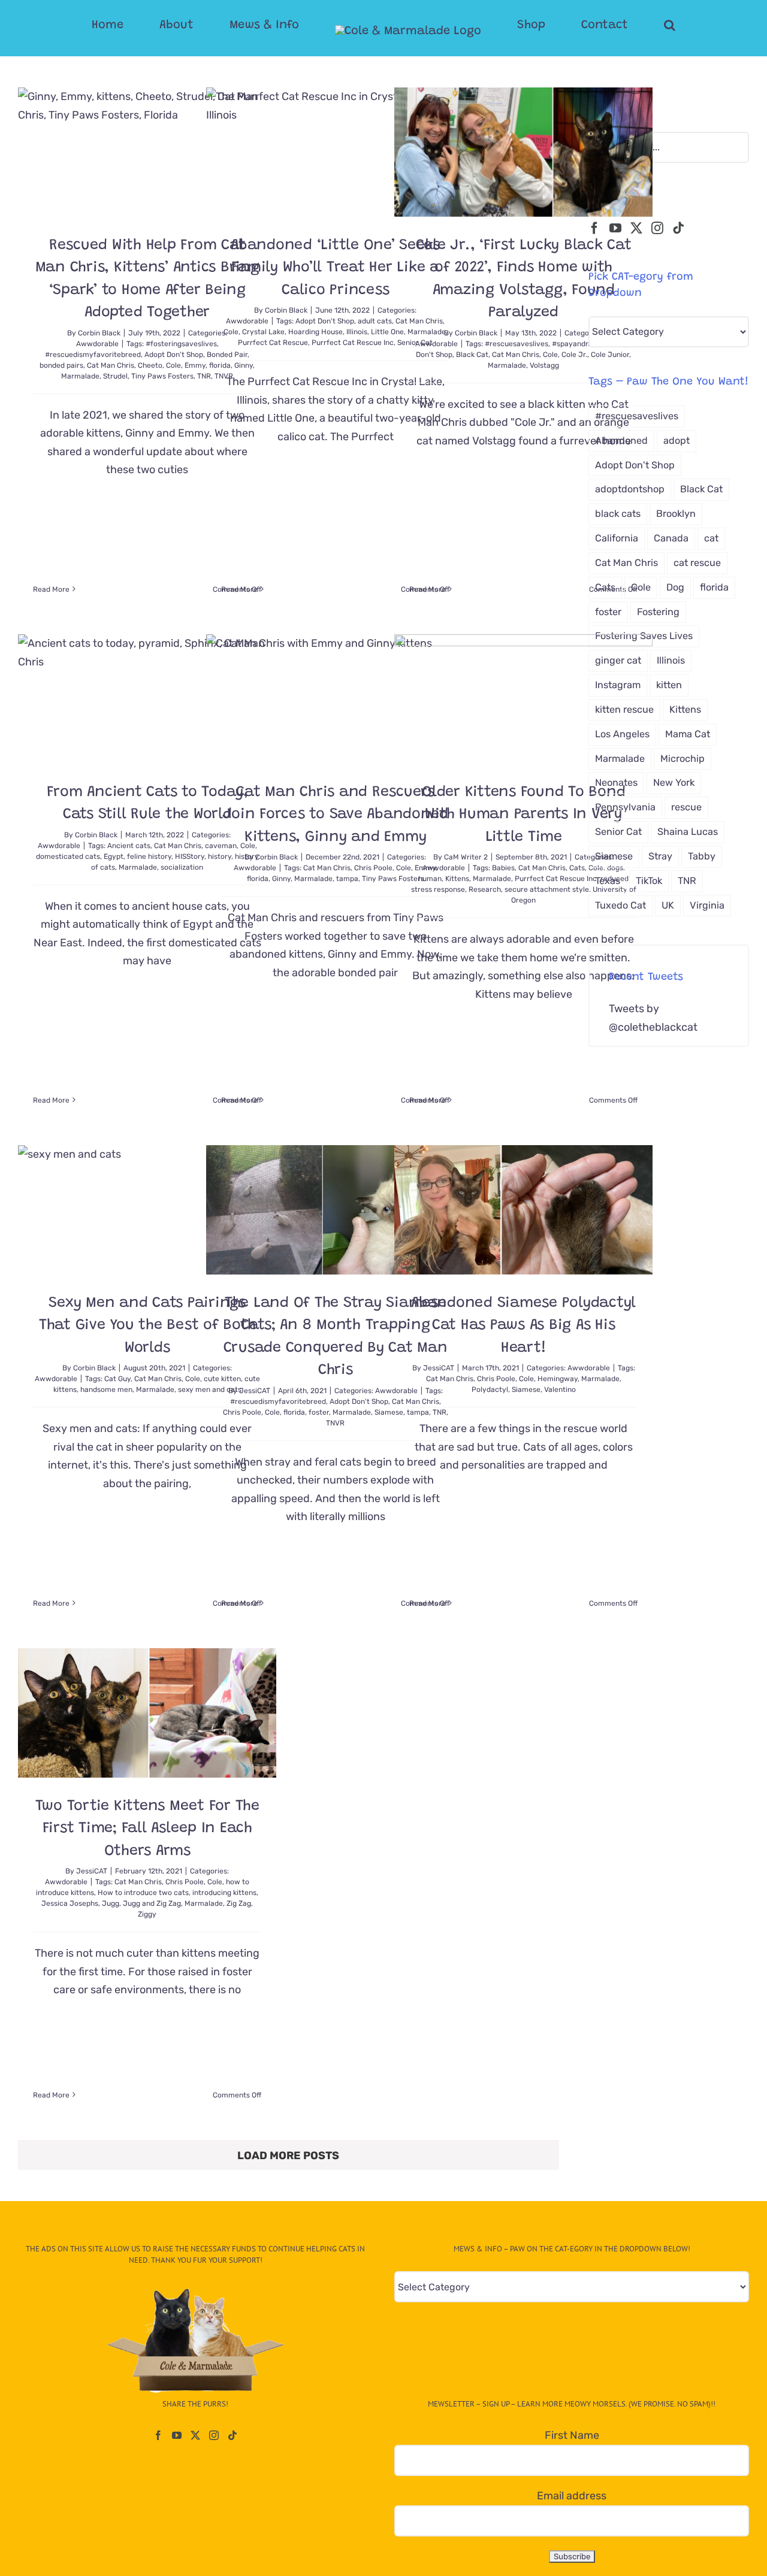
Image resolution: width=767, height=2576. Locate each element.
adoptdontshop (630, 489)
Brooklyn (676, 514)
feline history (149, 856)
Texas (608, 881)
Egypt (114, 856)
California (617, 538)
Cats (577, 868)
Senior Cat (618, 832)
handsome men (106, 1390)
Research (485, 889)
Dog (675, 587)
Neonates (616, 783)
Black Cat (472, 355)
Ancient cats (129, 846)
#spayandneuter (580, 344)
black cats (618, 514)
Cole (173, 365)
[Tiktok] (678, 228)
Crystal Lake (263, 332)
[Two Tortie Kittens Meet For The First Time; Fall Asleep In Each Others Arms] (147, 1713)
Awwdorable (97, 344)
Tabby (702, 856)
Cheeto (150, 365)
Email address (572, 2496)
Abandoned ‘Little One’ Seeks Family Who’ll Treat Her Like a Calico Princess (335, 268)
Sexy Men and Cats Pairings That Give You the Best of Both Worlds (147, 1326)
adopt (677, 441)
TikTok (649, 881)
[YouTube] (615, 228)
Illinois (357, 332)
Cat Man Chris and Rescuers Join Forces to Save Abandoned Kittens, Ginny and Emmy (335, 815)
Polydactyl (490, 1390)
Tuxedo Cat (620, 905)
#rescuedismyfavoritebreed (93, 355)
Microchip (683, 759)
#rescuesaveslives (517, 344)
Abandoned (621, 441)
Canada (671, 538)
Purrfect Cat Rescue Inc (353, 343)
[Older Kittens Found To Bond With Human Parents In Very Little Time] (523, 699)
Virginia (707, 905)
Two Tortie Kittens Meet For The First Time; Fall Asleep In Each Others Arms (147, 1829)
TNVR (335, 1423)
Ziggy (147, 1914)
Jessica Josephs (70, 1903)
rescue (686, 807)
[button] (622, 25)
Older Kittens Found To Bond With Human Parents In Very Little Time (523, 815)
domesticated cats (68, 856)
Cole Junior (610, 355)
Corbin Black (99, 333)
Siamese (526, 1390)
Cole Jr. (574, 355)
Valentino (560, 1390)
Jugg (111, 1903)
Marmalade (80, 376)
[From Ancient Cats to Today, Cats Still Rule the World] (147, 699)
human (430, 879)
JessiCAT (255, 1391)
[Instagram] (657, 228)
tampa (347, 879)
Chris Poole (373, 868)
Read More (51, 589)
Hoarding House (315, 332)
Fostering (658, 612)
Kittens (457, 879)
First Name (572, 2435)
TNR (687, 881)
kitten (669, 685)
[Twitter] (636, 228)
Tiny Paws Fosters (162, 376)
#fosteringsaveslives (181, 344)
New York (674, 783)
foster (319, 1412)
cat (711, 538)
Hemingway (558, 1379)
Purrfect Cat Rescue (273, 343)
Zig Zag (239, 1903)
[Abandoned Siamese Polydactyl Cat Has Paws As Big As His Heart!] (523, 1210)
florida (258, 879)
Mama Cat (688, 734)
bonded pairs (61, 365)
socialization (182, 867)
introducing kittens (224, 1893)
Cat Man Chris (111, 365)
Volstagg (544, 365)
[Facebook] (594, 228)
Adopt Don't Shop (174, 355)
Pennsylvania (625, 807)
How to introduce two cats (143, 1893)
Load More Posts (288, 2156)
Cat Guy (117, 1379)
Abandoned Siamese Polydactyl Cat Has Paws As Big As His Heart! (523, 1326)
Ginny (281, 879)
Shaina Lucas (688, 832)
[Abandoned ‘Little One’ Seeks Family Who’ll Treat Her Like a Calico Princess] (335, 152)
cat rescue (697, 563)
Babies (503, 868)
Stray (660, 856)
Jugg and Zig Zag (152, 1903)
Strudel (115, 376)
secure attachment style (547, 889)
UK (668, 905)
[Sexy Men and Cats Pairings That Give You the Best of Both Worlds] (147, 1210)
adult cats (375, 321)
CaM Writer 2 (466, 857)
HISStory (190, 856)
